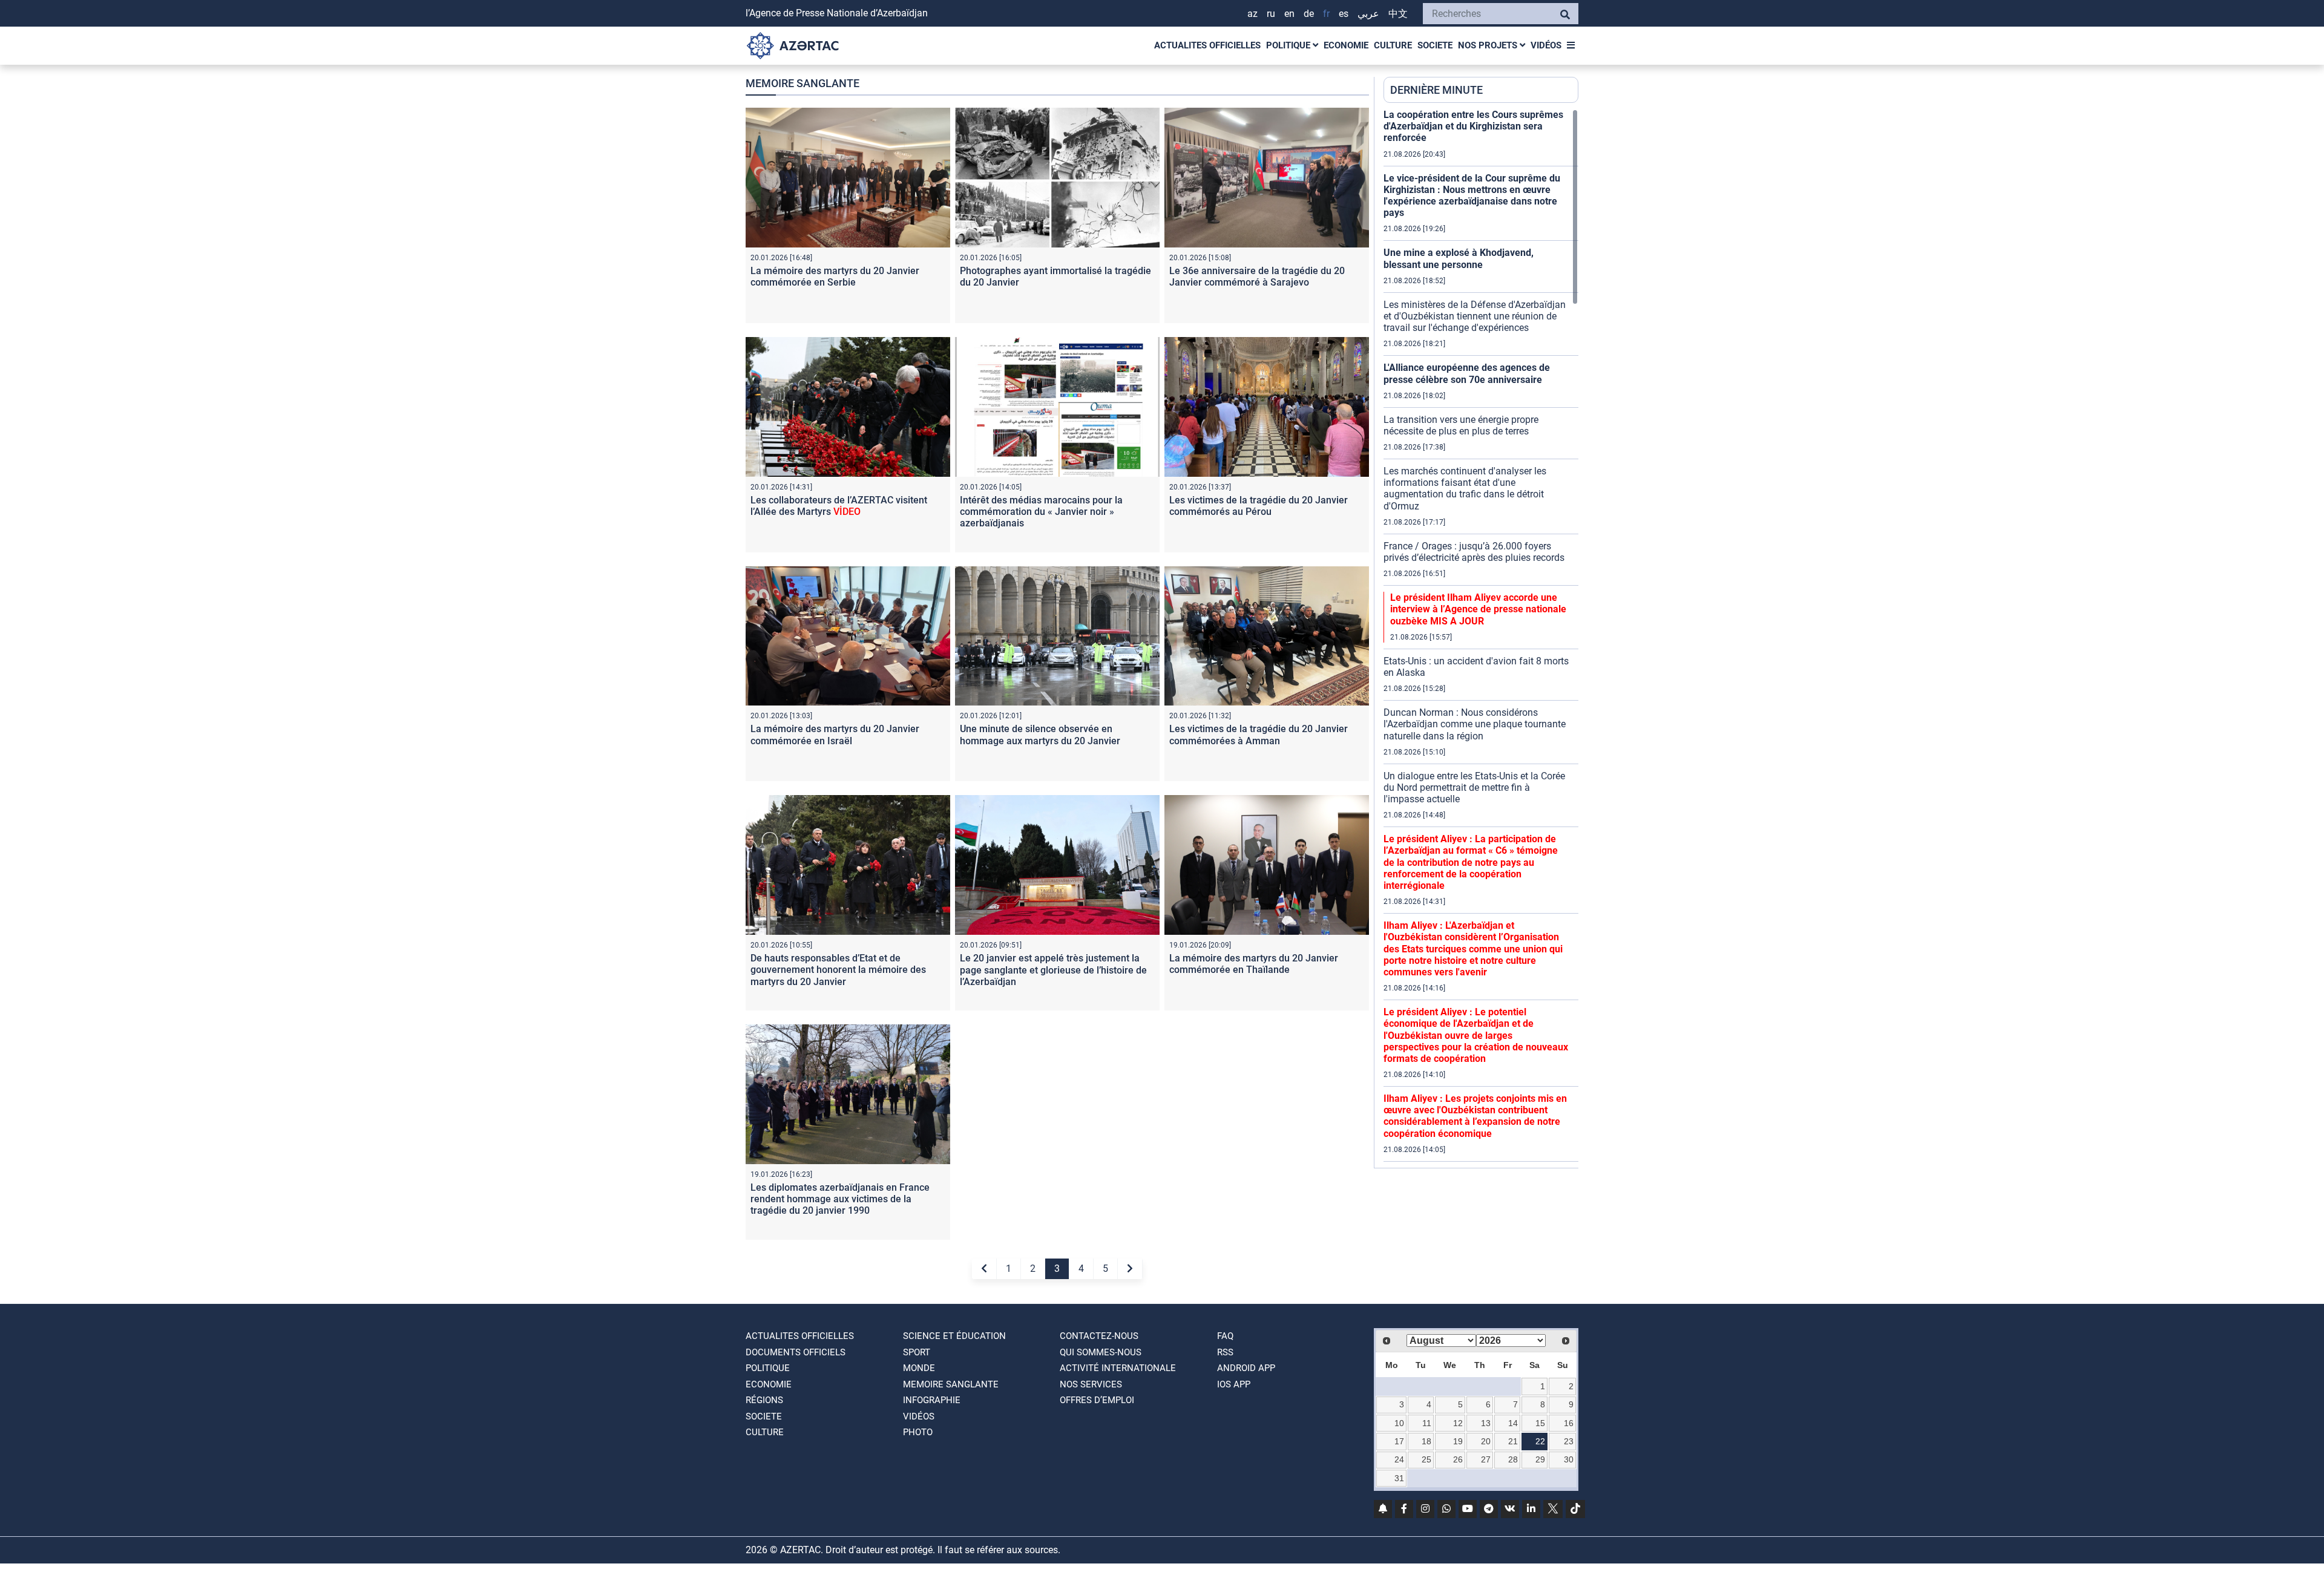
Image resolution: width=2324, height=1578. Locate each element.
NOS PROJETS (1489, 45)
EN (1289, 14)
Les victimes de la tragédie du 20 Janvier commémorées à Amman (1259, 735)
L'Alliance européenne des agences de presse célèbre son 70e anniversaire (1467, 373)
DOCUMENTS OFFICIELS (796, 1352)
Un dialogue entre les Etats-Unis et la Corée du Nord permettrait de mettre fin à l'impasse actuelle (1474, 787)
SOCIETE (1435, 45)
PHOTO (918, 1432)
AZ (1252, 14)
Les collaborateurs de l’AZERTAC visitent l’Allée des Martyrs (839, 506)
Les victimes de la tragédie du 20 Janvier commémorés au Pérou (1259, 506)
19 (1458, 1441)
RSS (1225, 1352)
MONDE (919, 1368)
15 (1540, 1423)
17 (1399, 1441)
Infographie (932, 1400)
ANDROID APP (1246, 1368)
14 (1513, 1423)
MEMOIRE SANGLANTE (951, 1384)
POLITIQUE (1289, 45)
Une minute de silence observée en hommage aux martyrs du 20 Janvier (1040, 735)
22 (1540, 1441)
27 (1486, 1459)
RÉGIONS (764, 1400)
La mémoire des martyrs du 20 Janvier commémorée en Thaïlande (1254, 964)
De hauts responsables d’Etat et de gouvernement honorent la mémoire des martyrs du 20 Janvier (838, 970)
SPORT (917, 1352)
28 (1513, 1459)
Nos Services (1091, 1384)
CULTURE (1393, 45)
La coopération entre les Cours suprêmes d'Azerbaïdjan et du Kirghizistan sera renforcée (1473, 126)
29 (1540, 1459)
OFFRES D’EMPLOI (1097, 1400)
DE (1309, 14)
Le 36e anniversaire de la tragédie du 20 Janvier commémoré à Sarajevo (1257, 277)
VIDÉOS (1546, 45)
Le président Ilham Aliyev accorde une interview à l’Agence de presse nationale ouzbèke (1478, 609)
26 (1458, 1459)
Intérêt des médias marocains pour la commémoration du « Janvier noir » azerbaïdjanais (1041, 512)
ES (1344, 14)
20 (1486, 1441)
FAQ (1225, 1336)
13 (1486, 1423)
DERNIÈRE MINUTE (1436, 90)
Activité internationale (1118, 1368)
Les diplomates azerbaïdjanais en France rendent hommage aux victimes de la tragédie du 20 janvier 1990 (840, 1199)
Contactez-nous (1099, 1336)
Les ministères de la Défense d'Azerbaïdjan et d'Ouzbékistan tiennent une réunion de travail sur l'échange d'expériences (1475, 316)
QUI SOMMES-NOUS (1101, 1352)
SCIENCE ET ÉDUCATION (954, 1336)
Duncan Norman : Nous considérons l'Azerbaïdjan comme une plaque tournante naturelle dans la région (1475, 724)
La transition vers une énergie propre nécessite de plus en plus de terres (1461, 425)
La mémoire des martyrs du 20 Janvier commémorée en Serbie (835, 277)
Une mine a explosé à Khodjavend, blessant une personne (1459, 258)
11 (1427, 1423)
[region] (1481, 638)
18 (1426, 1441)
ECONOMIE (1346, 45)
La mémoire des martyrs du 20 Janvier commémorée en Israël (835, 735)
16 (1569, 1423)
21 (1513, 1441)
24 (1399, 1459)
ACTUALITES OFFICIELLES (1207, 45)
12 (1458, 1423)
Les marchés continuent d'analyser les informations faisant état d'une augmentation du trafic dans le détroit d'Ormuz (1465, 489)
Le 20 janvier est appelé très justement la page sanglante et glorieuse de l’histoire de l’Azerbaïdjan (1053, 970)
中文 (1398, 14)
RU (1271, 14)
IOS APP (1234, 1384)
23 (1569, 1441)
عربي (1368, 14)
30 (1569, 1459)
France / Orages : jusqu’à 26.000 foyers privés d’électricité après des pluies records (1474, 552)
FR (1326, 14)
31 (1399, 1478)
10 (1399, 1423)
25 (1426, 1459)
